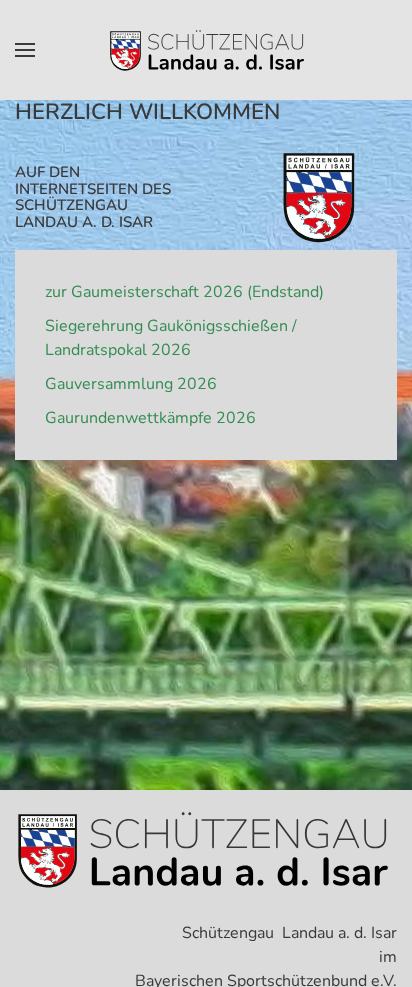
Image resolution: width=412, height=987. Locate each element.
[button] (25, 50)
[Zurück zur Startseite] (206, 50)
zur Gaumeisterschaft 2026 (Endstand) (184, 292)
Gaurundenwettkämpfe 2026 (150, 418)
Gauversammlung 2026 (131, 384)
